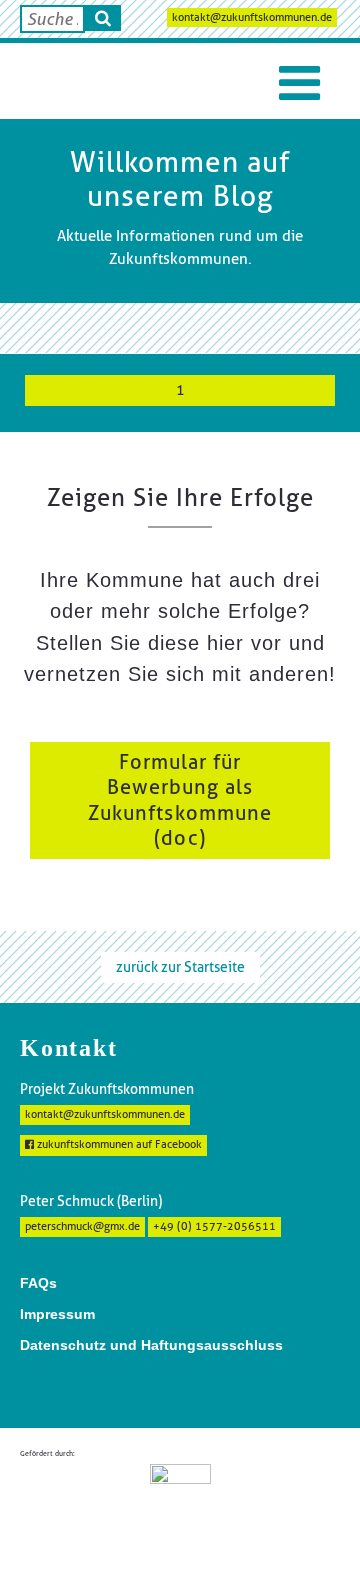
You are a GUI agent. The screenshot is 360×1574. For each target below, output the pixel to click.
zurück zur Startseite (180, 967)
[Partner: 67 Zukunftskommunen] (180, 1502)
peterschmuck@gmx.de (82, 1226)
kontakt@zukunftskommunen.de (252, 17)
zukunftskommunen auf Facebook (118, 1144)
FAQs (38, 1283)
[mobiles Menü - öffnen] (299, 83)
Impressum (57, 1314)
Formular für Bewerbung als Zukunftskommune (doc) (180, 800)
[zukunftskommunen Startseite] (70, 81)
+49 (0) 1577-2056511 (214, 1226)
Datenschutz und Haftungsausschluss (151, 1345)
